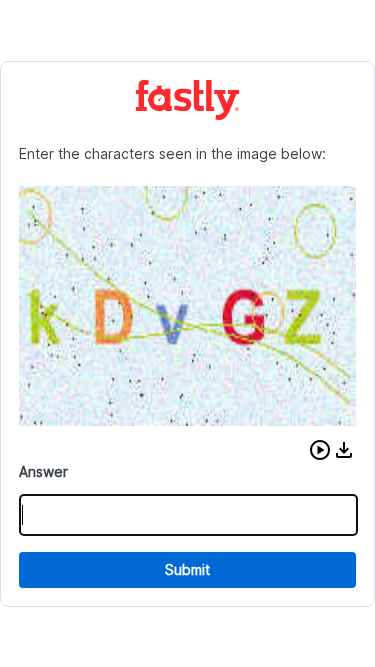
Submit (187, 569)
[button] (320, 450)
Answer (43, 471)
